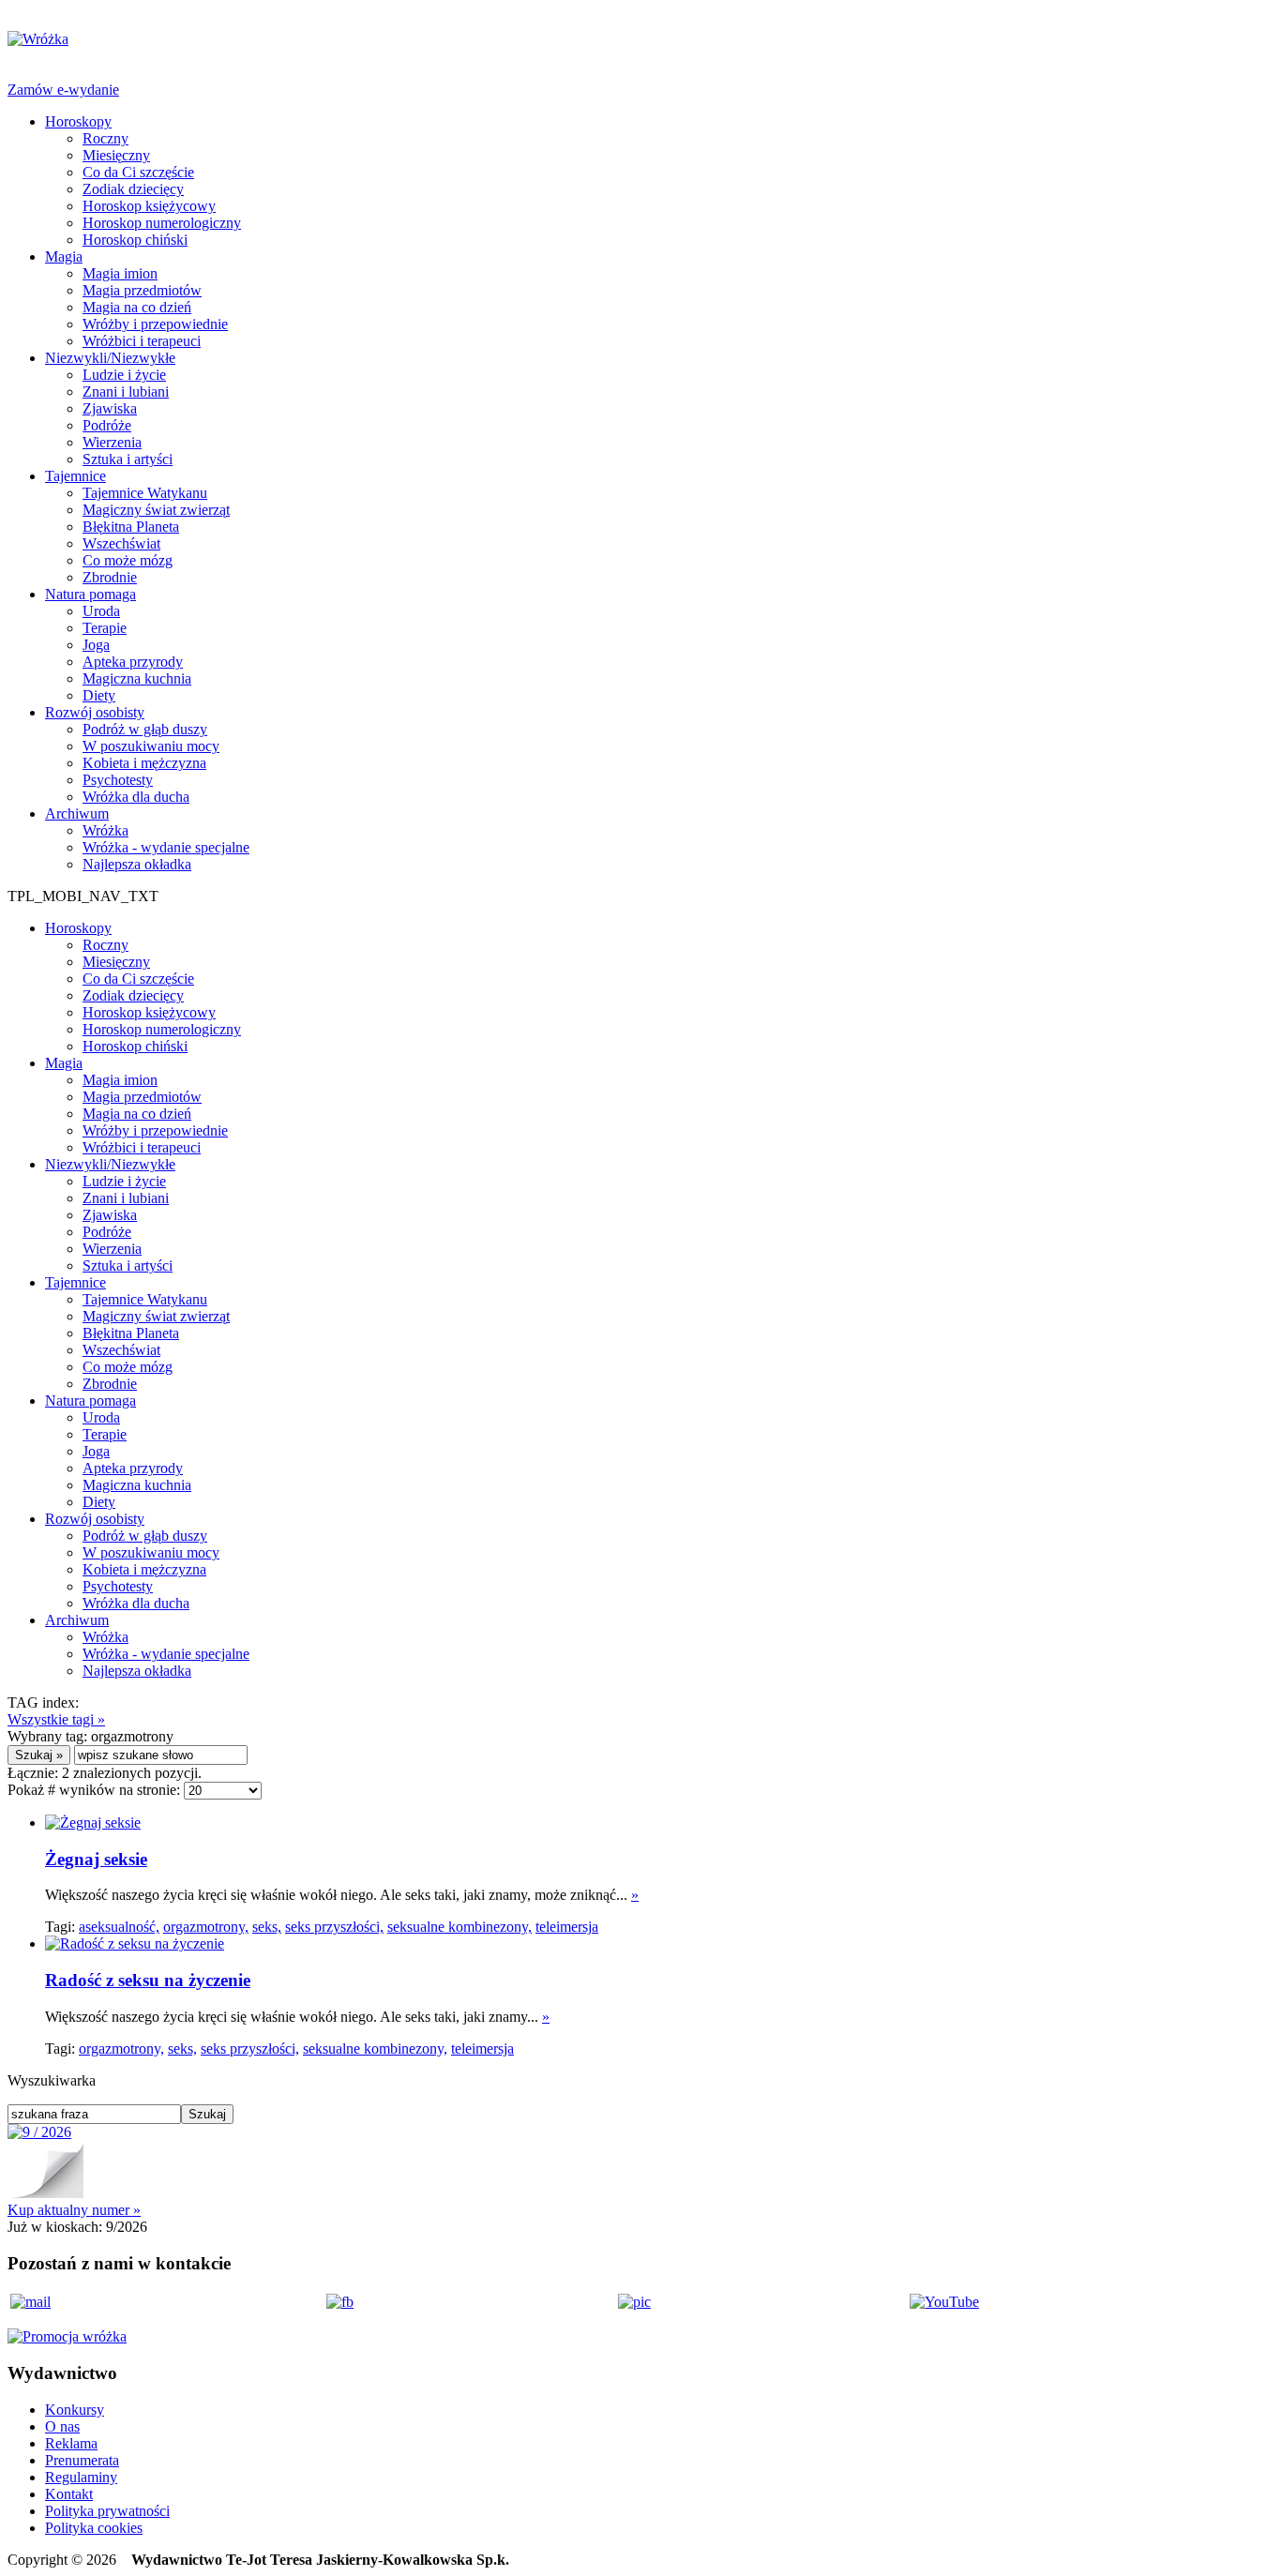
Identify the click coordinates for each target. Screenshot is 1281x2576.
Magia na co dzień (137, 307)
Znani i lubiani (126, 392)
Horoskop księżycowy (149, 206)
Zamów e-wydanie (63, 90)
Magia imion (120, 273)
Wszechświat (121, 543)
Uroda (101, 611)
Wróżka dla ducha (136, 797)
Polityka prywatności (107, 2511)
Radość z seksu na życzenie (148, 1980)
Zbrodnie (110, 577)
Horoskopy (78, 121)
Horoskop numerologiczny (162, 223)
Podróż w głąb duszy (145, 729)
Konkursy (75, 2410)
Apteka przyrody (133, 662)
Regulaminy (81, 2477)
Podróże (107, 425)
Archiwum (77, 813)
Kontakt (69, 2494)
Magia (64, 256)
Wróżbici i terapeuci (142, 341)
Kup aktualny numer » (74, 2210)
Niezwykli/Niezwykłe (110, 358)
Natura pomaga (90, 594)
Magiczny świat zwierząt (156, 510)
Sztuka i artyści (128, 459)
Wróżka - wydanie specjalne (166, 847)
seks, (267, 1927)
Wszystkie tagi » (56, 1719)
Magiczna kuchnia (137, 678)
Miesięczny (116, 155)
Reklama (71, 2443)
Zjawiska (110, 408)
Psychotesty (118, 780)
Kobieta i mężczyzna (144, 763)
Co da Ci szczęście (138, 172)
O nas (62, 2426)
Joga (96, 645)
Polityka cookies (94, 2528)
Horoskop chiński (135, 240)
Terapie (105, 628)
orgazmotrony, (206, 1927)
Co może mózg (128, 560)
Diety (99, 695)
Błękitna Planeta (131, 527)
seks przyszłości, (334, 1927)
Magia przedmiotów (142, 290)
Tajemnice (75, 476)
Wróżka (105, 830)
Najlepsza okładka (137, 864)
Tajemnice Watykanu (145, 493)
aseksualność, (119, 1927)
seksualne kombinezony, (460, 1927)
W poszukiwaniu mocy (151, 746)
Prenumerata (82, 2460)
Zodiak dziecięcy (133, 189)
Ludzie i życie (124, 375)
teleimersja (567, 1927)
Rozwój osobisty (95, 712)
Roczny (105, 138)
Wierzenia (112, 442)
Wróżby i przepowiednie (155, 324)
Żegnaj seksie (96, 1859)
